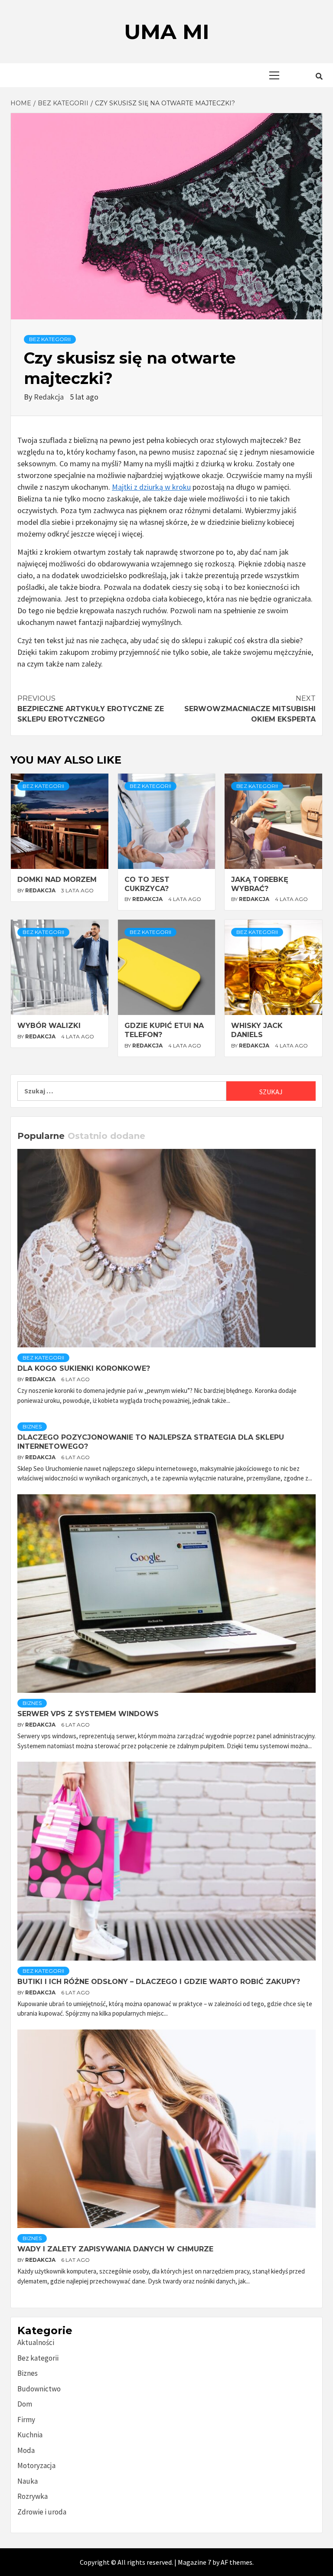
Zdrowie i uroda (42, 2512)
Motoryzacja (36, 2465)
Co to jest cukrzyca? (147, 884)
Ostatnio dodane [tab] (106, 1136)
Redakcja (50, 397)
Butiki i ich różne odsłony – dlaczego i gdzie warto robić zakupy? (159, 1982)
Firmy (26, 2420)
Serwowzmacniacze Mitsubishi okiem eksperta (250, 709)
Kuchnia (30, 2435)
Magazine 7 (194, 2562)
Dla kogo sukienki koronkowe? (84, 1368)
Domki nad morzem (57, 880)
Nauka (28, 2481)
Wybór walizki (49, 1026)
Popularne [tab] (41, 1136)
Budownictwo (39, 2389)
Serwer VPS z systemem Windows (88, 1714)
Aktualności (36, 2342)
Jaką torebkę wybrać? (260, 884)
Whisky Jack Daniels (257, 1030)
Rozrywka (33, 2496)
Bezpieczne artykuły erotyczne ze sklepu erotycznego (91, 709)
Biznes (32, 1426)
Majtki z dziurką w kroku (151, 487)
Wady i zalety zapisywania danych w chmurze (115, 2249)
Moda (26, 2450)
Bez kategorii (50, 339)
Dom (25, 2404)
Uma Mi (167, 32)
